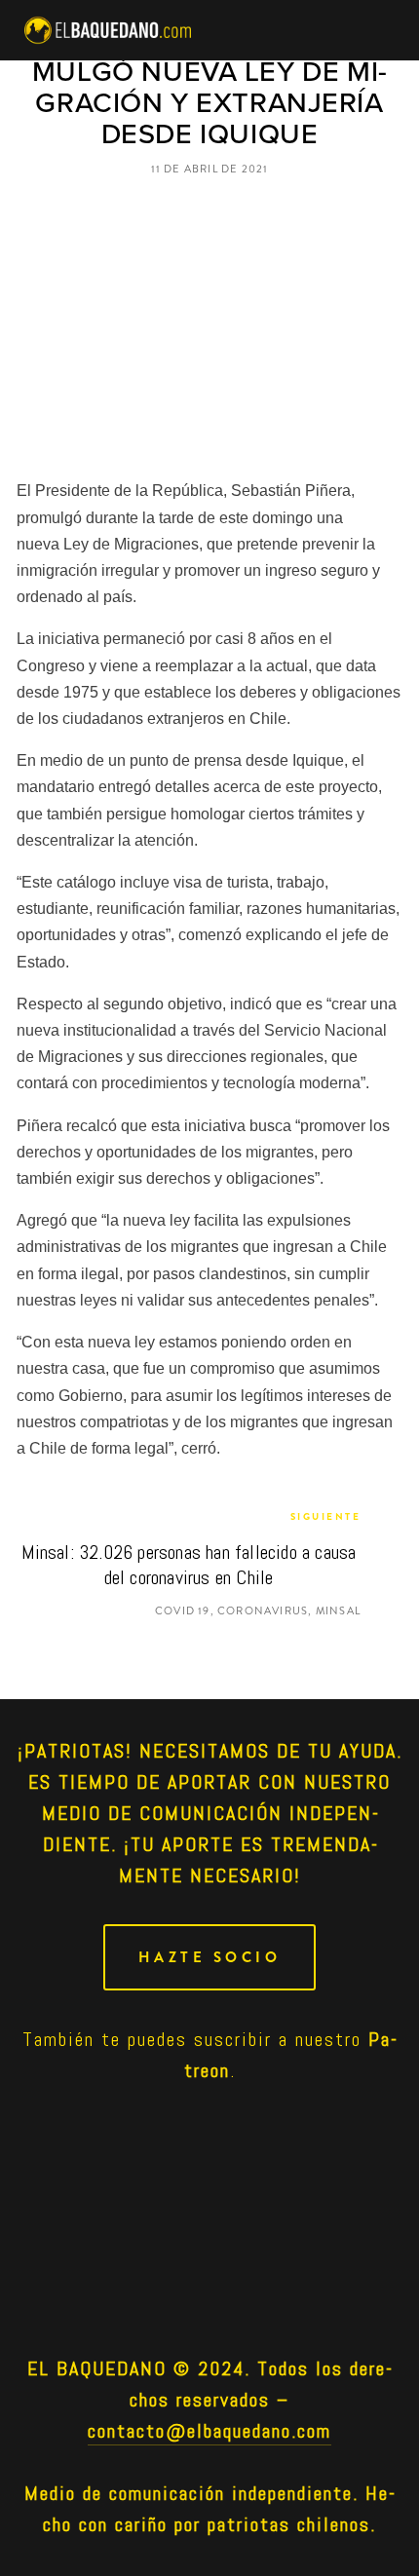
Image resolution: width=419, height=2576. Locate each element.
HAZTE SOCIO (210, 1957)
